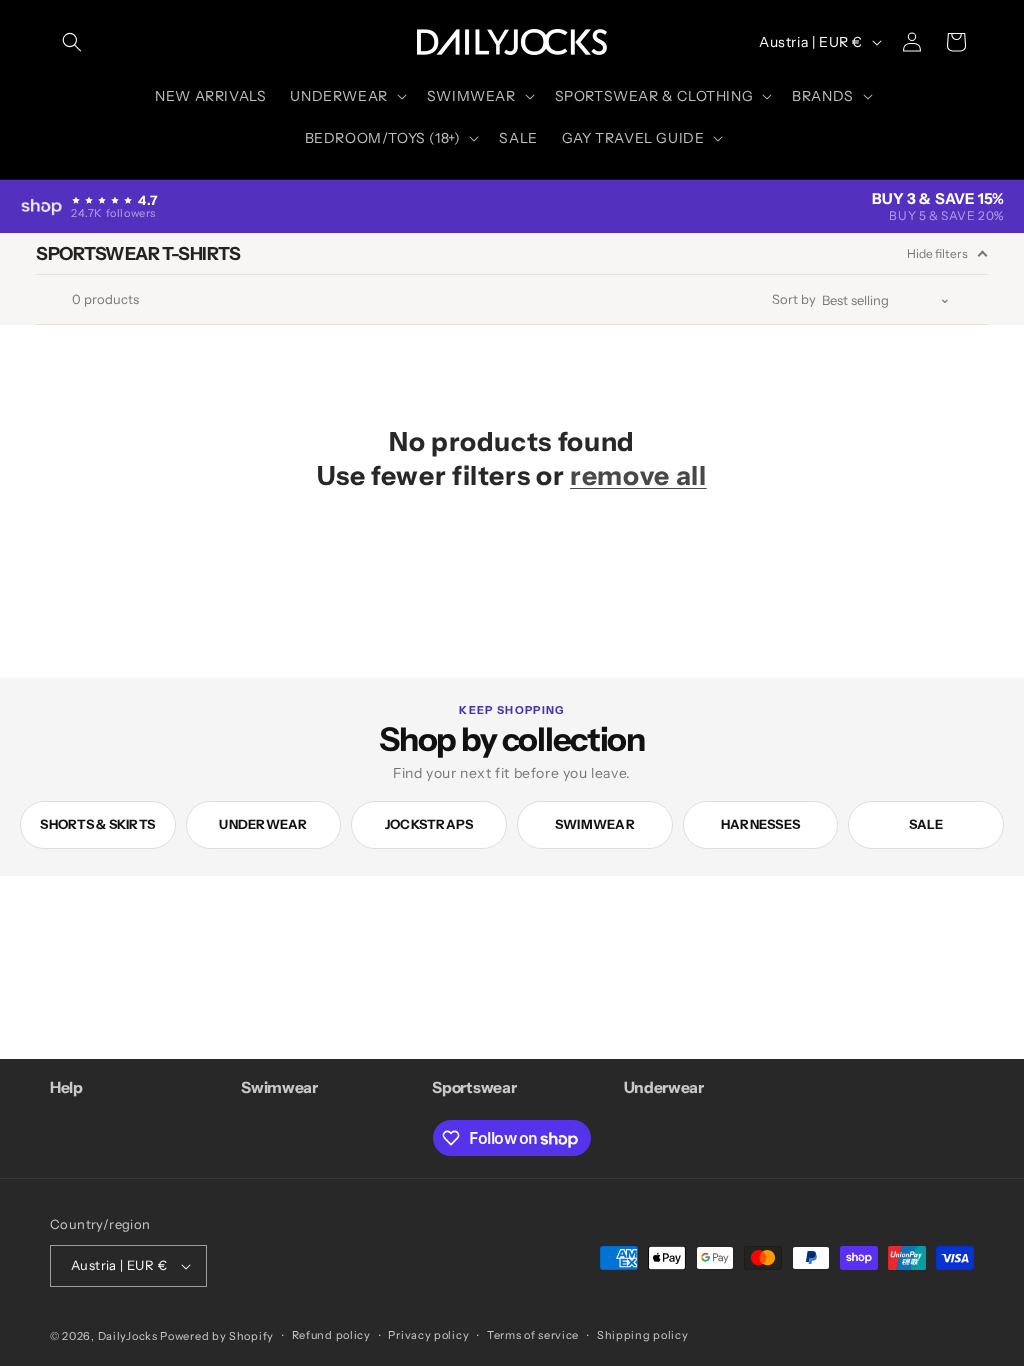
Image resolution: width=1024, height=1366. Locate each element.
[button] (72, 42)
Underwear (263, 824)
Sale (926, 824)
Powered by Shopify (217, 1336)
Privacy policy (428, 1335)
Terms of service (533, 1335)
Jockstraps (429, 824)
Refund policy (331, 1335)
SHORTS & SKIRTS (97, 824)
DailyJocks (128, 1336)
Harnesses (760, 824)
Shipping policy (643, 1335)
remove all (638, 475)
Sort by (794, 299)
